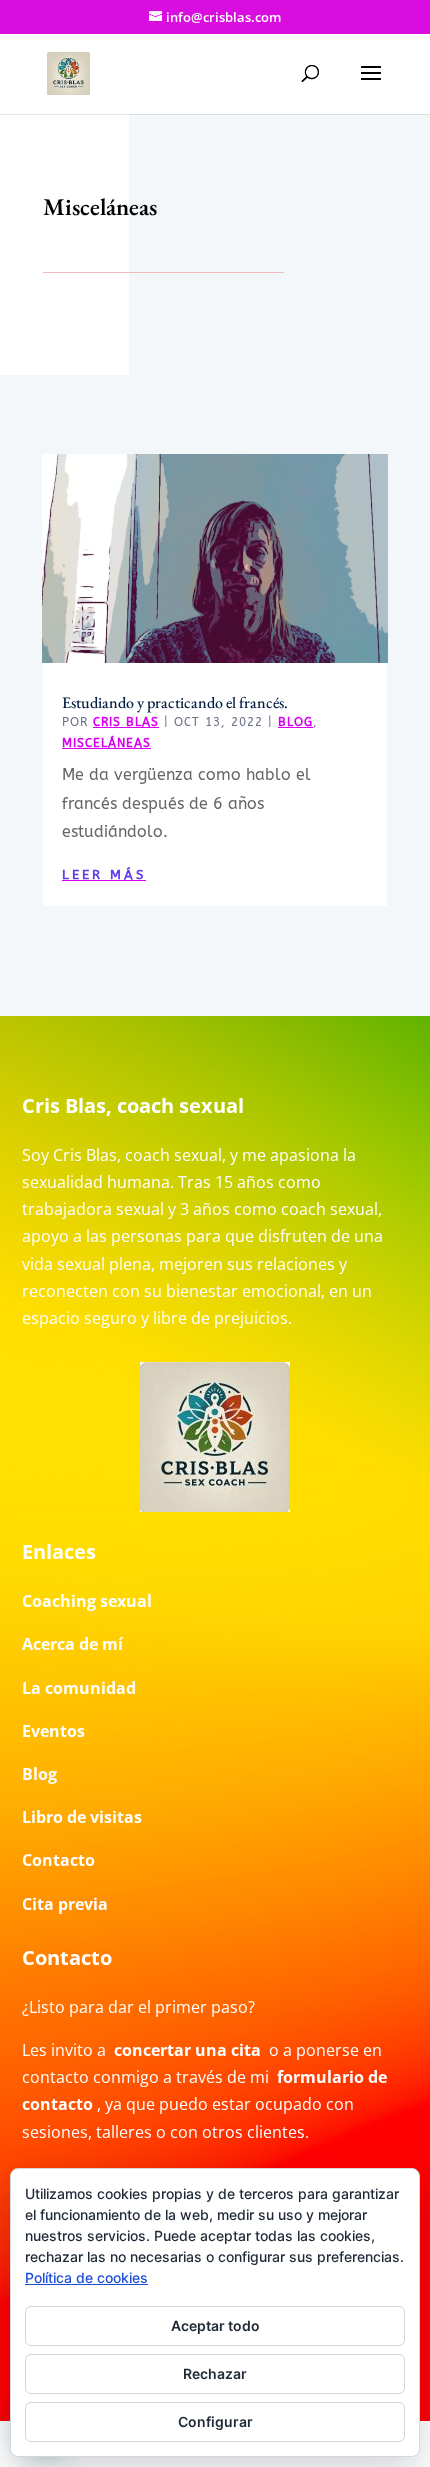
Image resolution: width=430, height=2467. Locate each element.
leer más (104, 874)
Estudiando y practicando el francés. (175, 702)
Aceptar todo (215, 2325)
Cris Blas (126, 722)
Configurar (215, 2421)
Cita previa (65, 1904)
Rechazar (215, 2373)
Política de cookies (86, 2277)
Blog (295, 722)
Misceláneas (106, 743)
